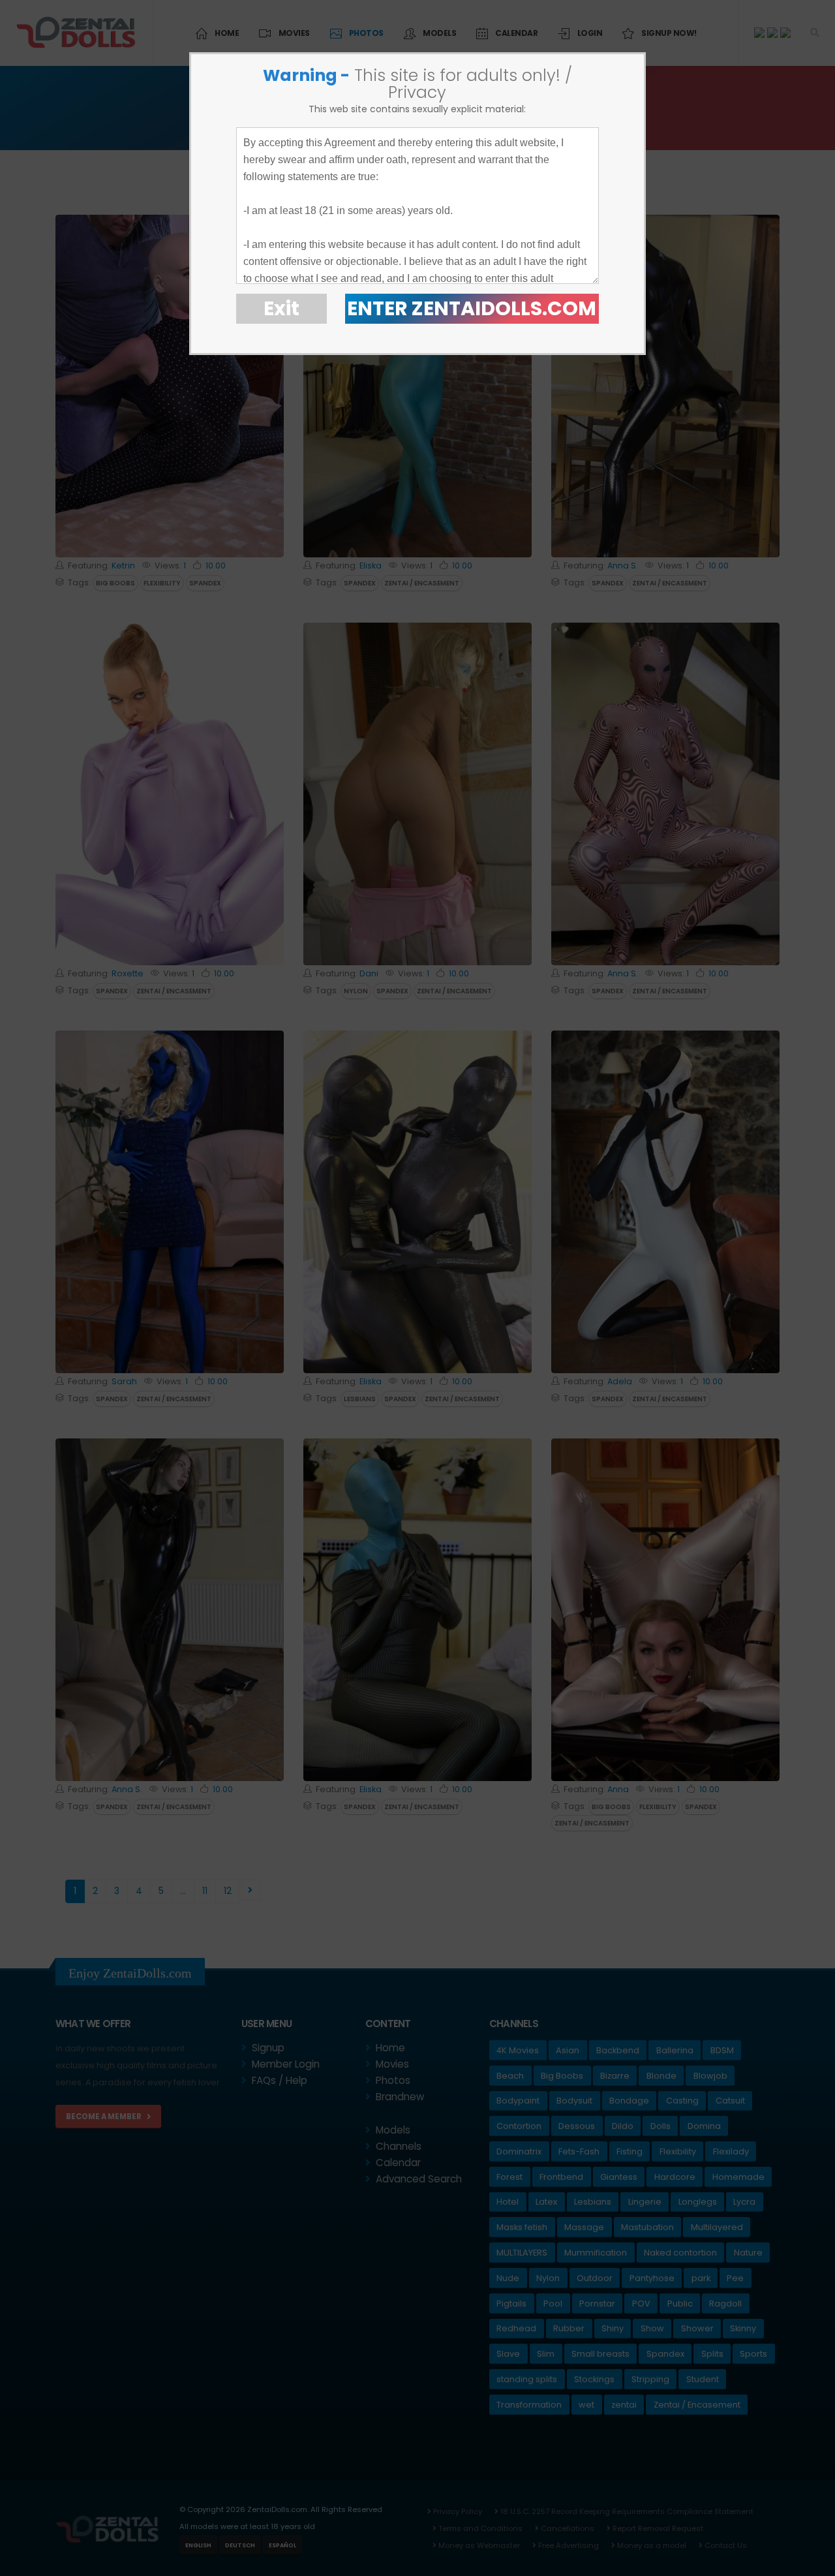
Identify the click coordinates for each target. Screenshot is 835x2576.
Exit (281, 308)
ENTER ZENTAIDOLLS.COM (472, 308)
